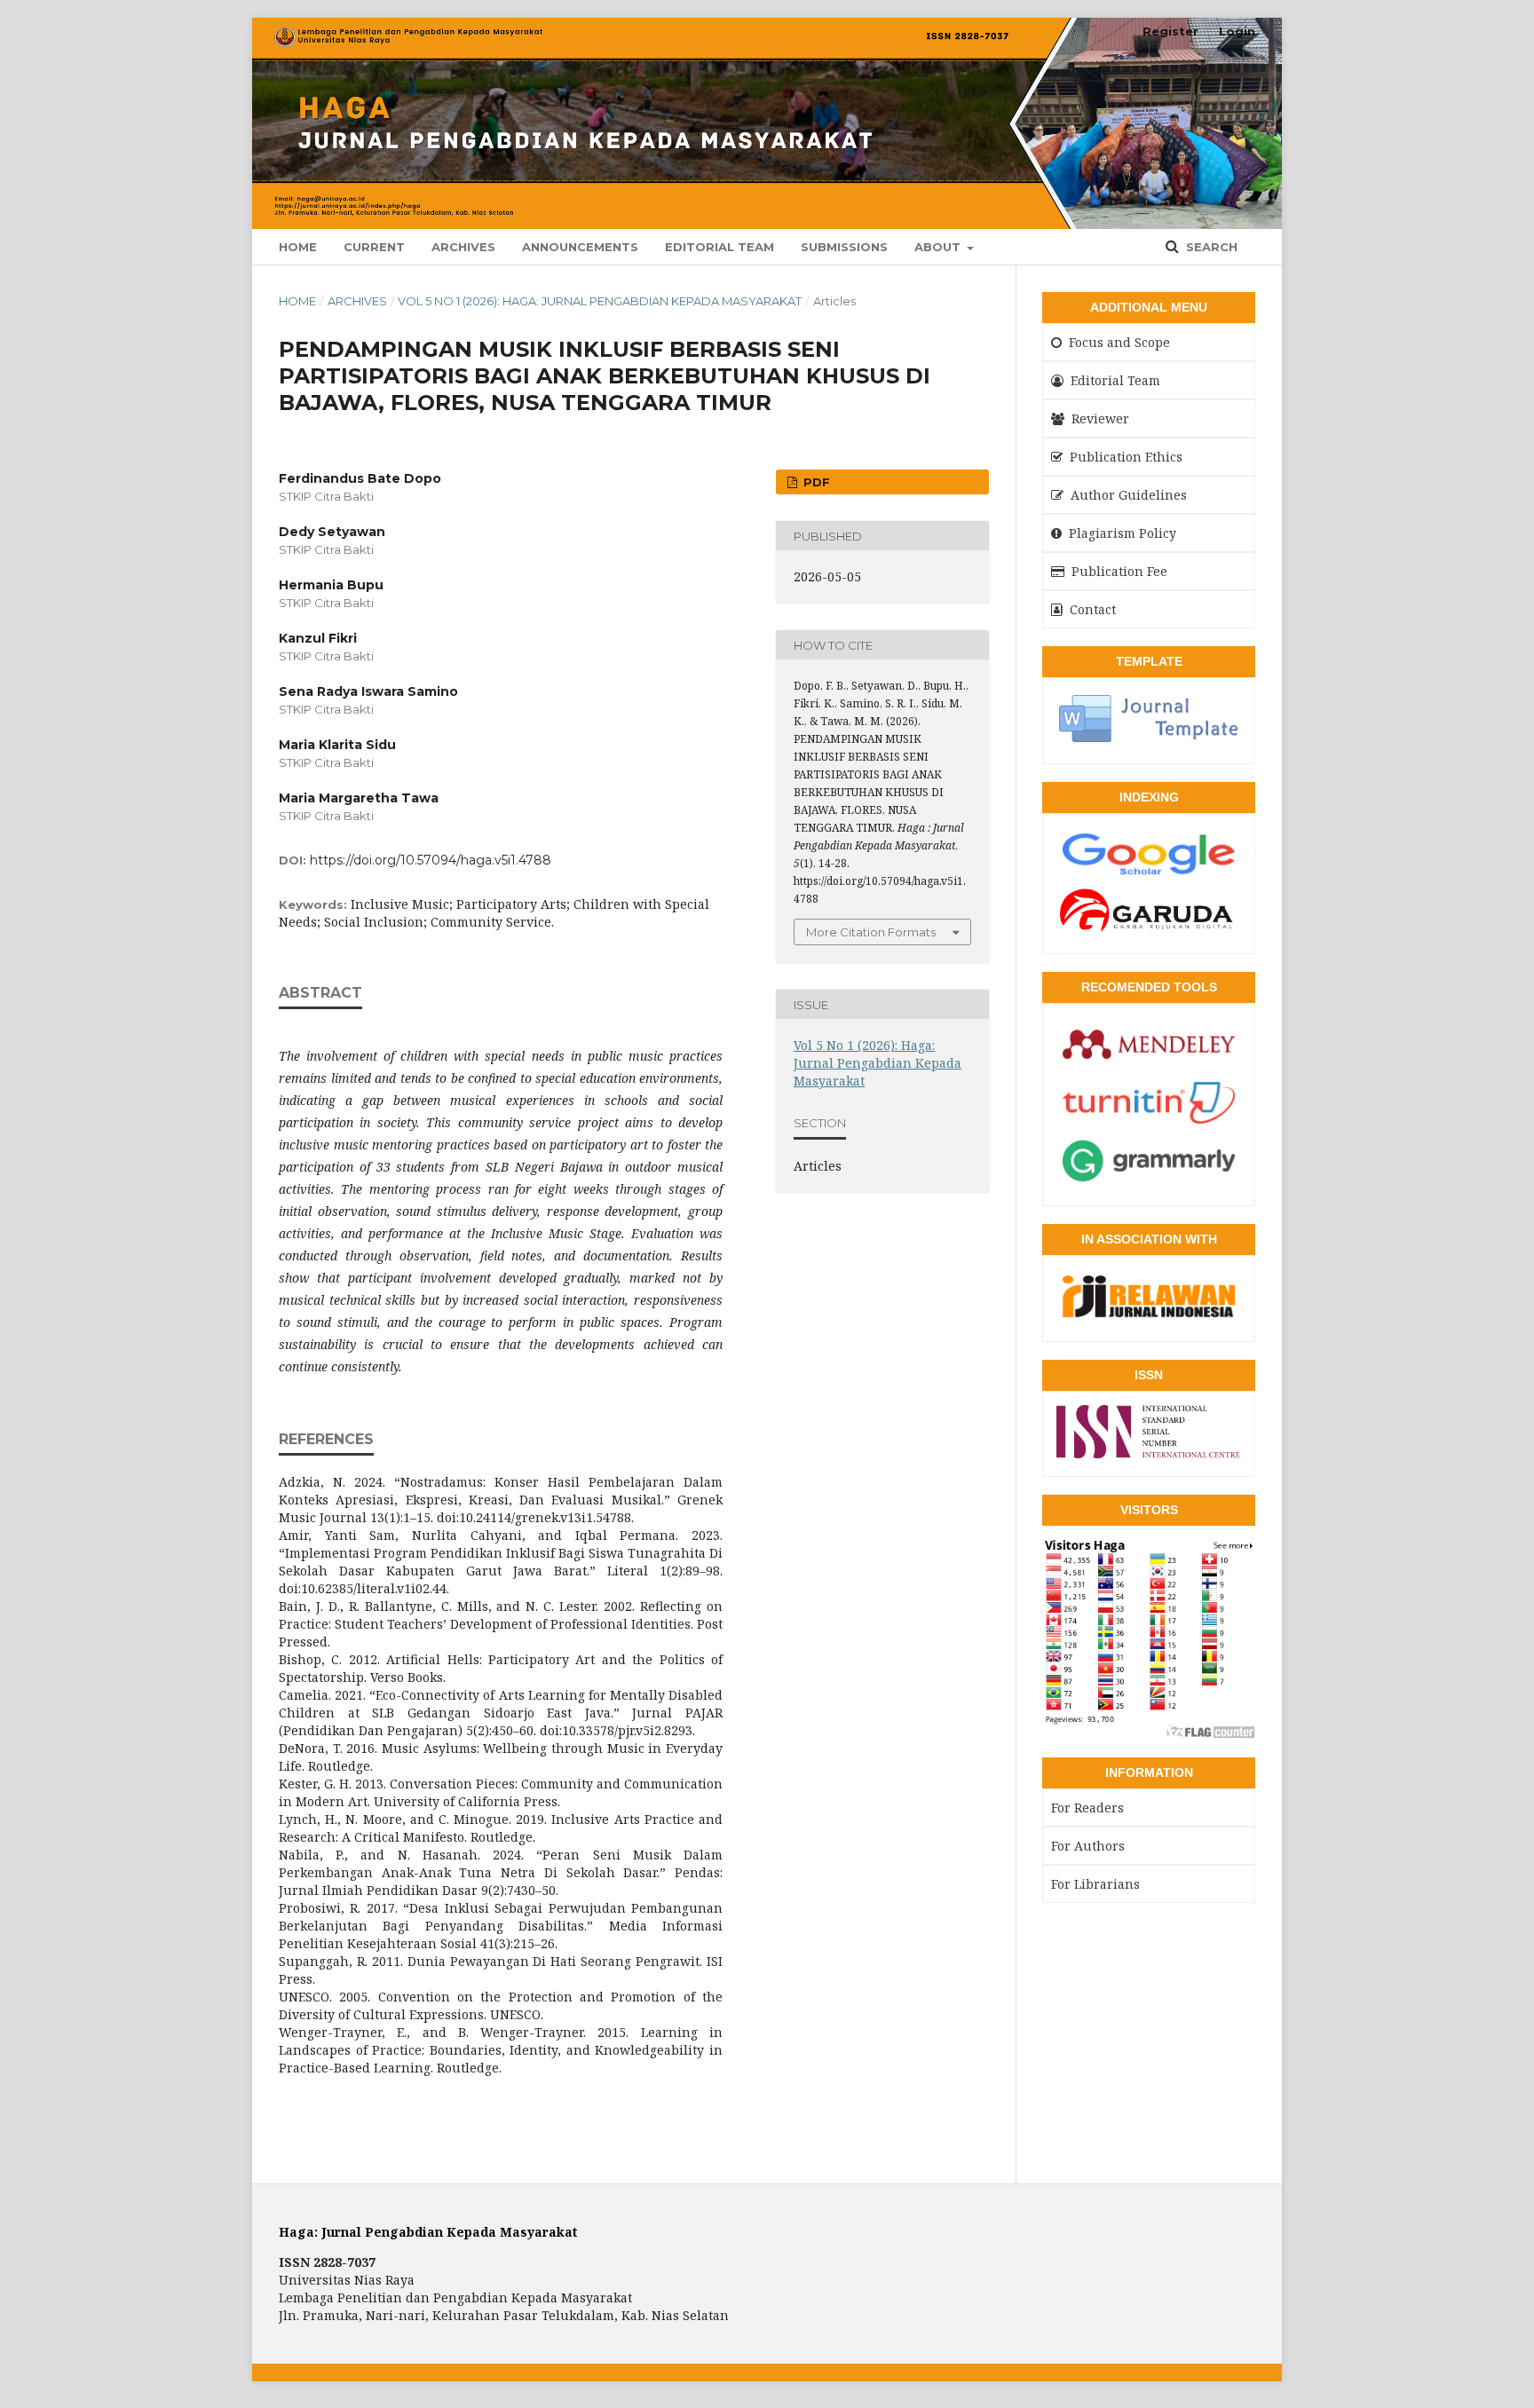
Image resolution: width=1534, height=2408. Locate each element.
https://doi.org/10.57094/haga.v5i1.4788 (431, 860)
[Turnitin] (1149, 1124)
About (939, 247)
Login (1237, 31)
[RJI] (1149, 1317)
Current (374, 247)
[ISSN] (1149, 1452)
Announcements (580, 247)
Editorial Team (720, 247)
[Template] (1149, 739)
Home (298, 247)
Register (1170, 31)
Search (1210, 247)
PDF (815, 482)
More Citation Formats (871, 932)
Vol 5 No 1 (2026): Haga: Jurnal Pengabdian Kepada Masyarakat (600, 301)
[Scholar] (1149, 874)
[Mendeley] (1149, 1065)
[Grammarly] (1149, 1181)
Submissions (844, 247)
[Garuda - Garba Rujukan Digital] (1149, 929)
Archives (463, 247)
